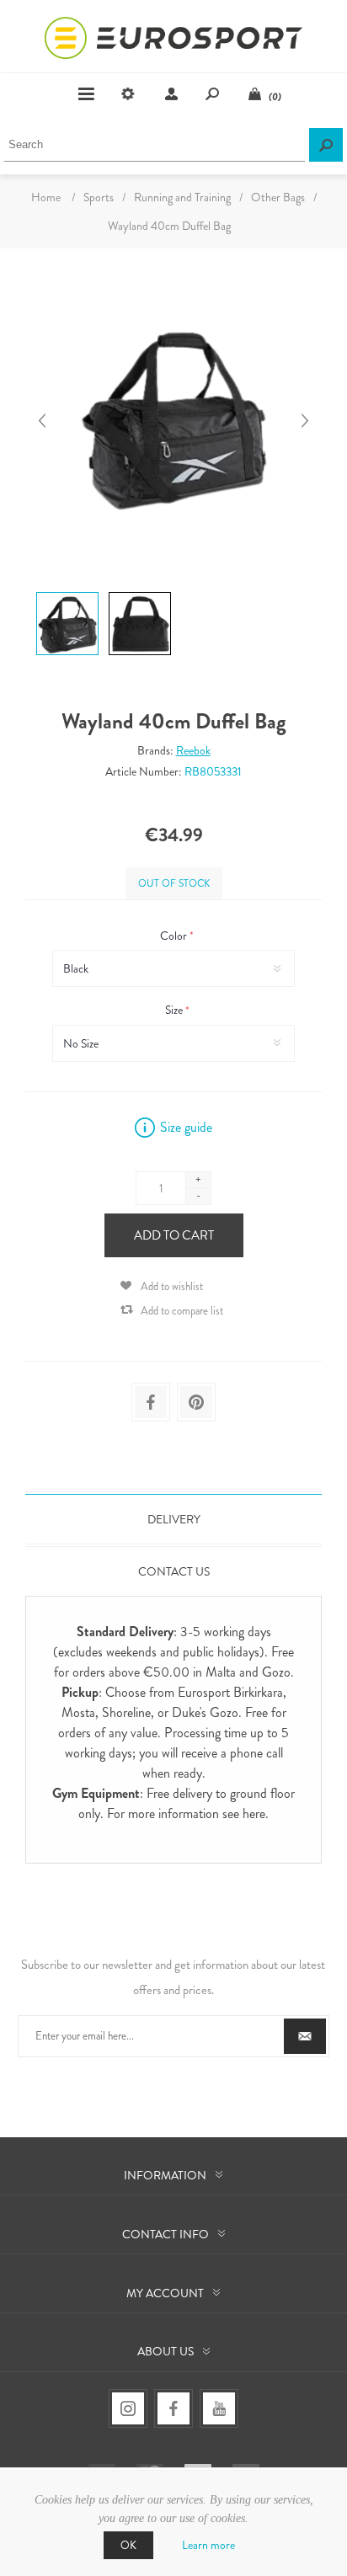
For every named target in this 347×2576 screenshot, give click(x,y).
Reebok (193, 750)
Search (326, 145)
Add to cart (174, 1235)
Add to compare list (182, 1311)
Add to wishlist (172, 1286)
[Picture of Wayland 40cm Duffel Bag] (67, 592)
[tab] (173, 1519)
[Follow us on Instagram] (128, 2408)
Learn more (208, 2545)
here (254, 1813)
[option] (66, 595)
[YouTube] (219, 2408)
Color (175, 936)
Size (175, 1011)
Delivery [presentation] (174, 1519)
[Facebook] (173, 2408)
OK (128, 2545)
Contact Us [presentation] (174, 1571)
